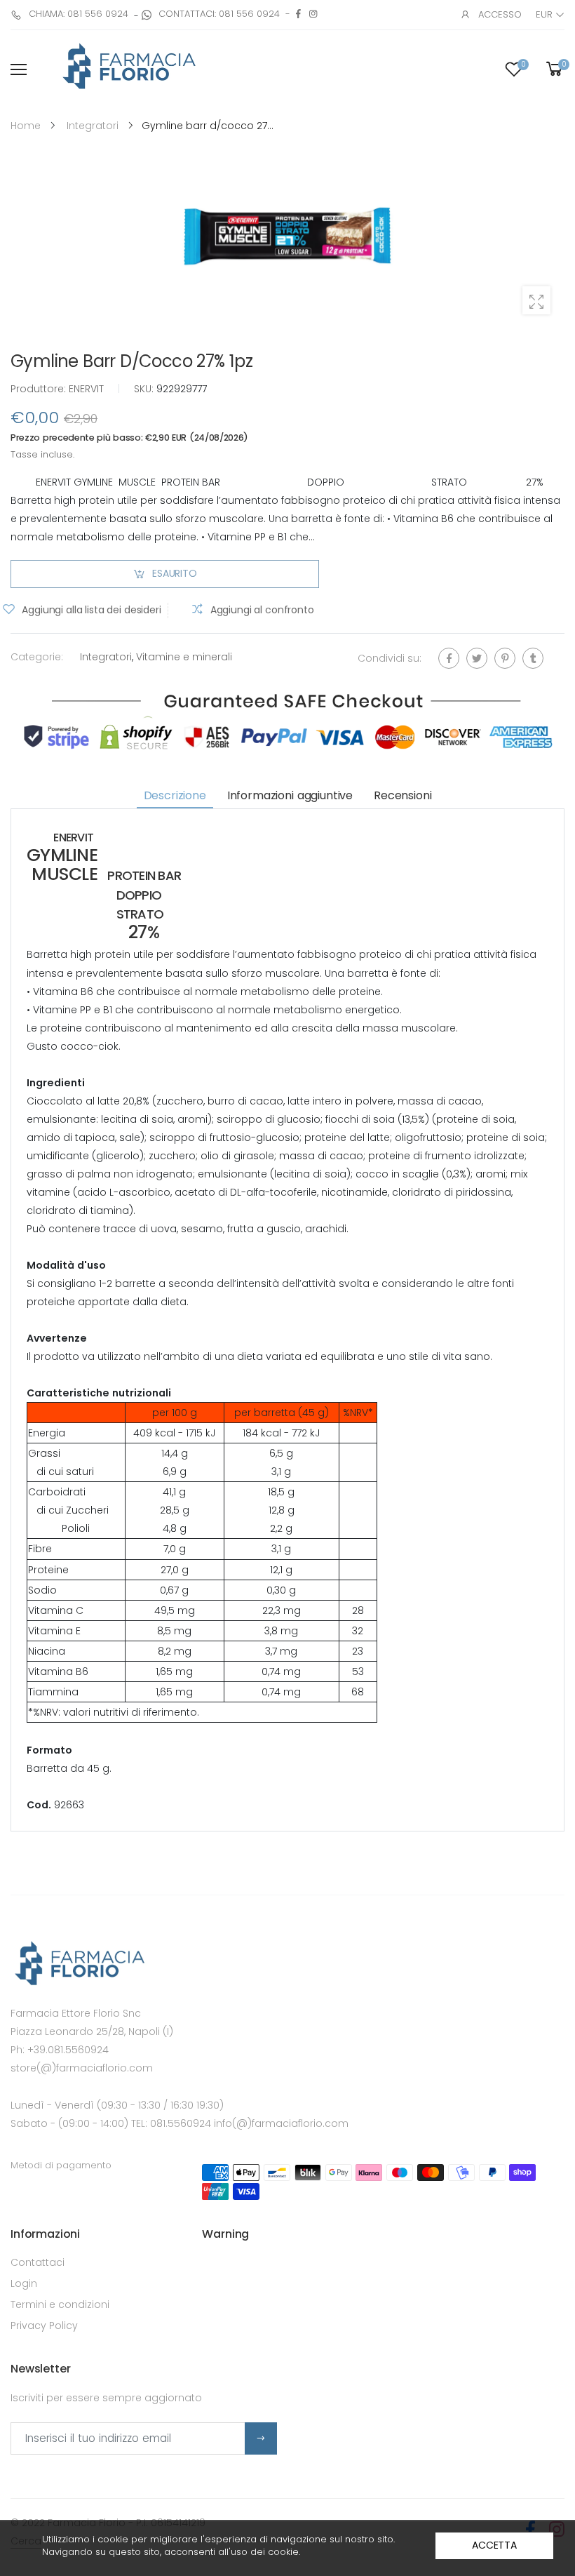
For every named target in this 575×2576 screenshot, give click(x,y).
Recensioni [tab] (402, 795)
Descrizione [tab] (175, 795)
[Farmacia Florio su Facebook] (298, 14)
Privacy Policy (44, 2325)
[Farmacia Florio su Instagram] (313, 14)
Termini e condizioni (60, 2304)
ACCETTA (494, 2545)
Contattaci (38, 2262)
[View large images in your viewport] (536, 300)
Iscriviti (261, 2438)
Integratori (106, 657)
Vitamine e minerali (184, 657)
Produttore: (40, 389)
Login (24, 2283)
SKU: (145, 389)
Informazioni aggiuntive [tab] (290, 795)
